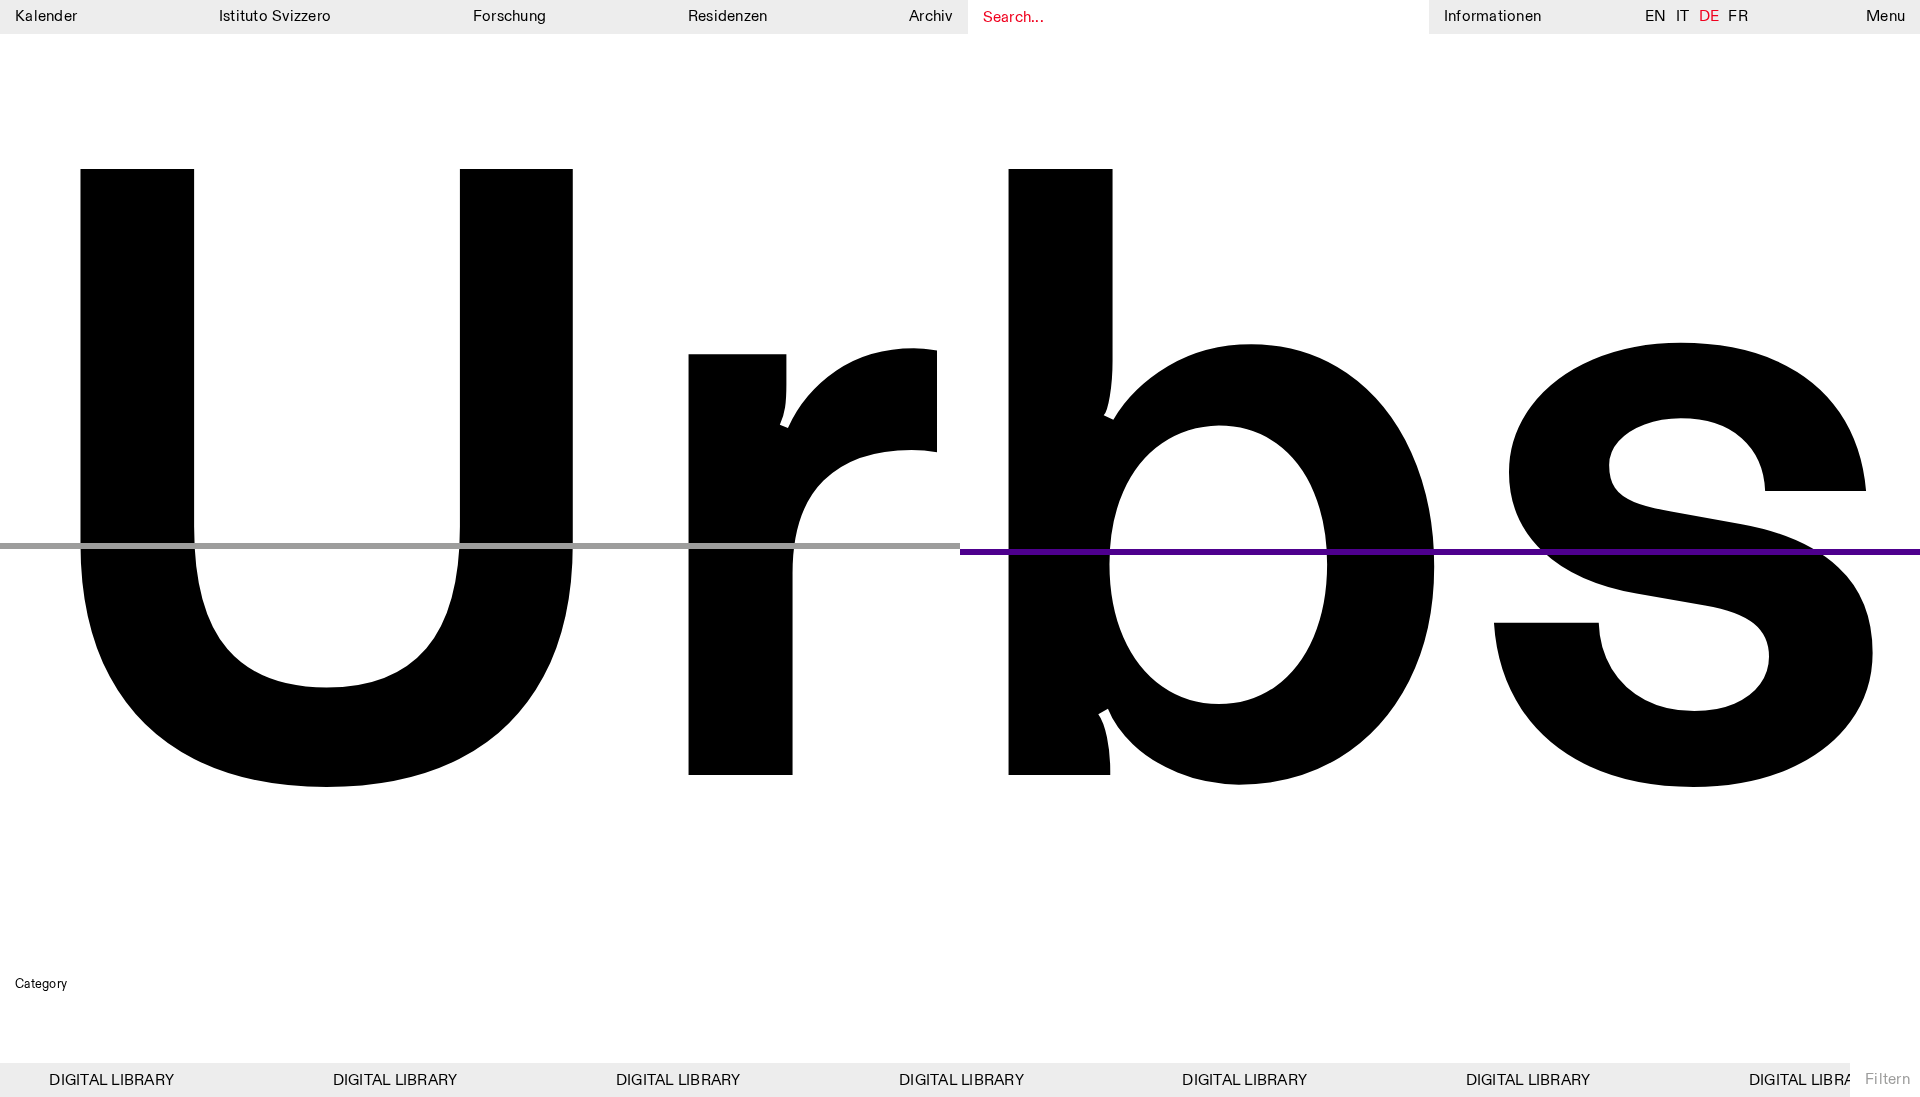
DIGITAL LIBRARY (104, 1080)
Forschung (509, 16)
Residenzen (728, 16)
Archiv (931, 16)
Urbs (960, 523)
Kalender (46, 16)
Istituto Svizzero (275, 16)
